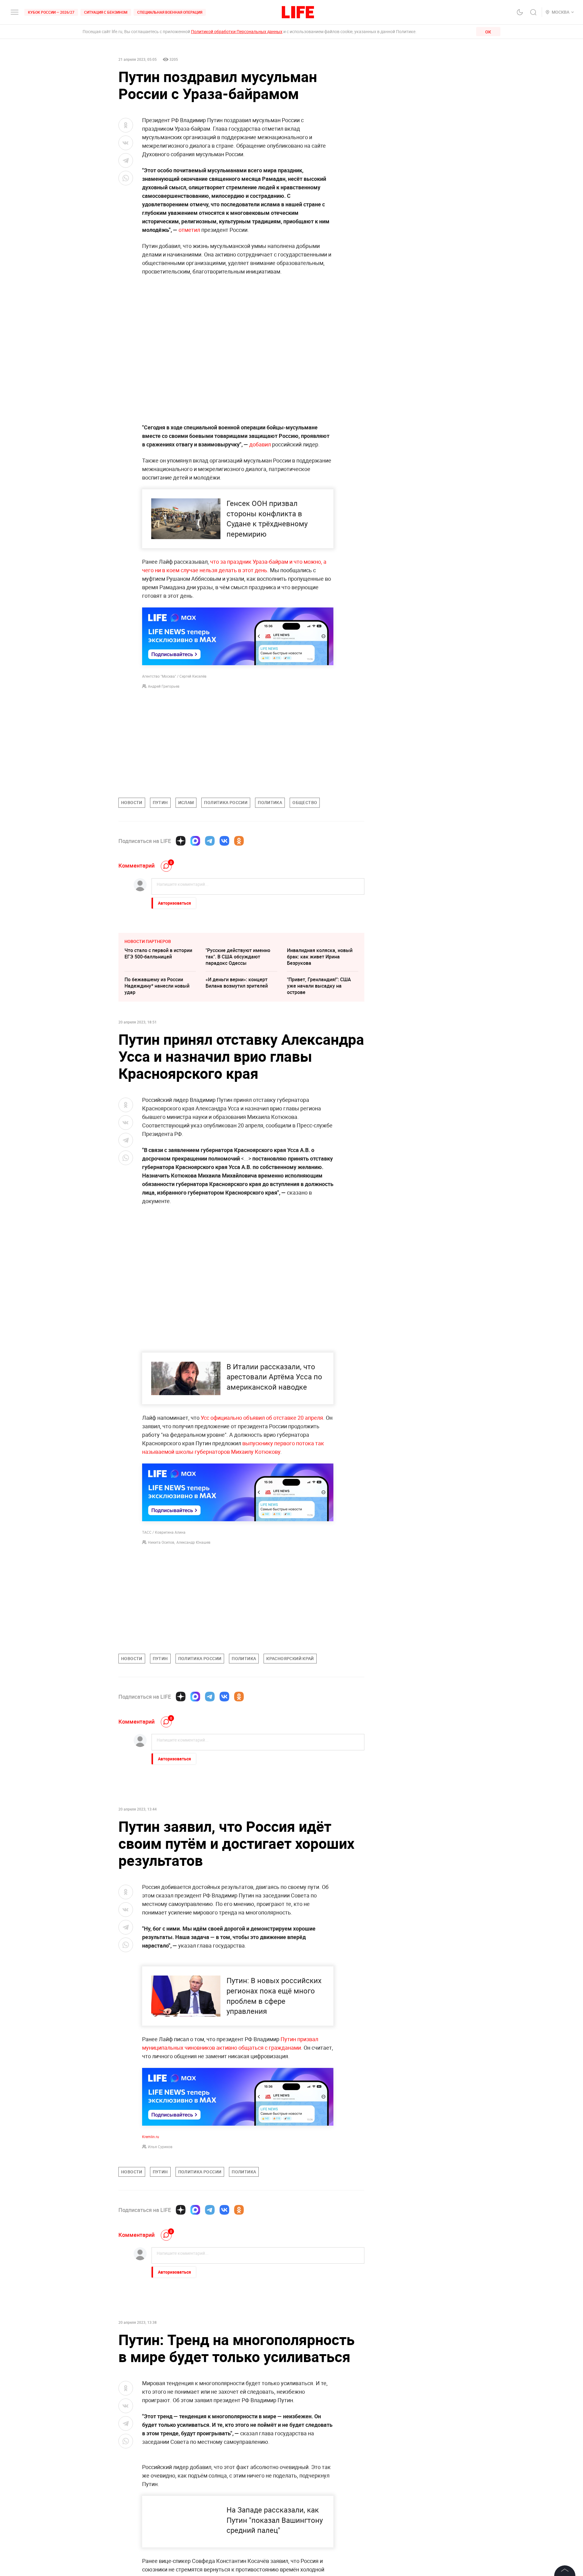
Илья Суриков (160, 2277)
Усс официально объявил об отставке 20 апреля (262, 1418)
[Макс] (195, 841)
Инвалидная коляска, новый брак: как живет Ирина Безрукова (320, 957)
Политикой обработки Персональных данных (237, 31)
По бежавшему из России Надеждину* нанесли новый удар (157, 986)
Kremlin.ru (151, 2267)
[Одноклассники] (239, 841)
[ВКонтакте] (224, 841)
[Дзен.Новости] (181, 841)
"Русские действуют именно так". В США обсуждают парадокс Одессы (238, 957)
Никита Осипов (161, 1542)
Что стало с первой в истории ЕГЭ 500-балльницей (158, 953)
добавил (261, 444)
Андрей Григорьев (164, 686)
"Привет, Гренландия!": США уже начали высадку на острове (319, 986)
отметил (190, 230)
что (215, 562)
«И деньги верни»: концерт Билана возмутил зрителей (237, 983)
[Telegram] (210, 841)
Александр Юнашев (193, 1542)
